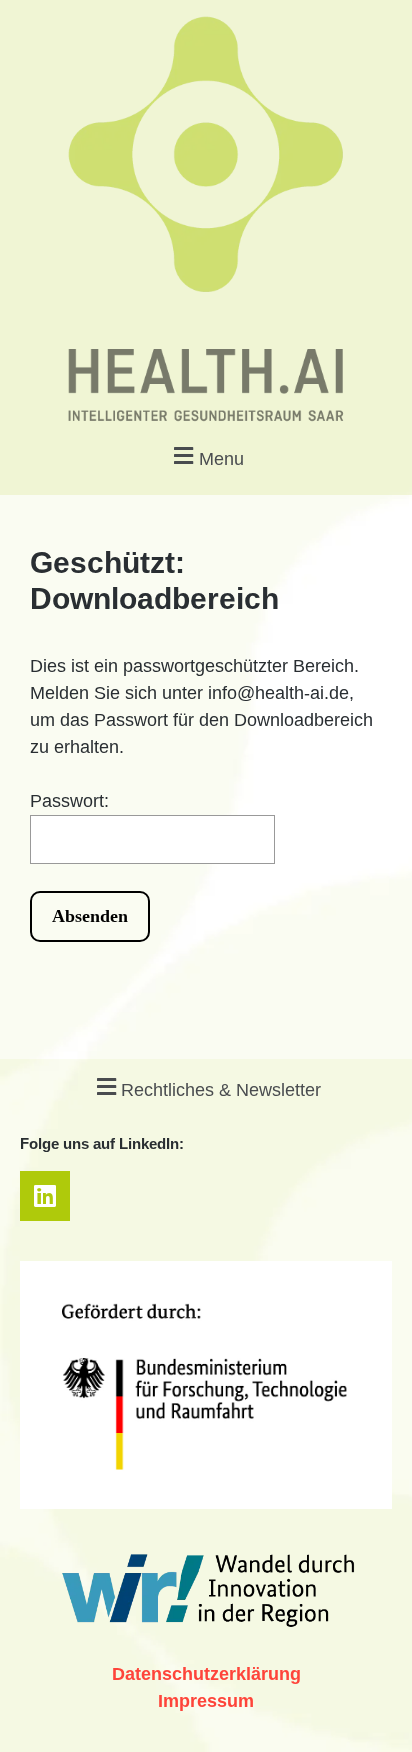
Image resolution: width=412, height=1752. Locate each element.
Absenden (90, 916)
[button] (206, 456)
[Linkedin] (45, 1196)
